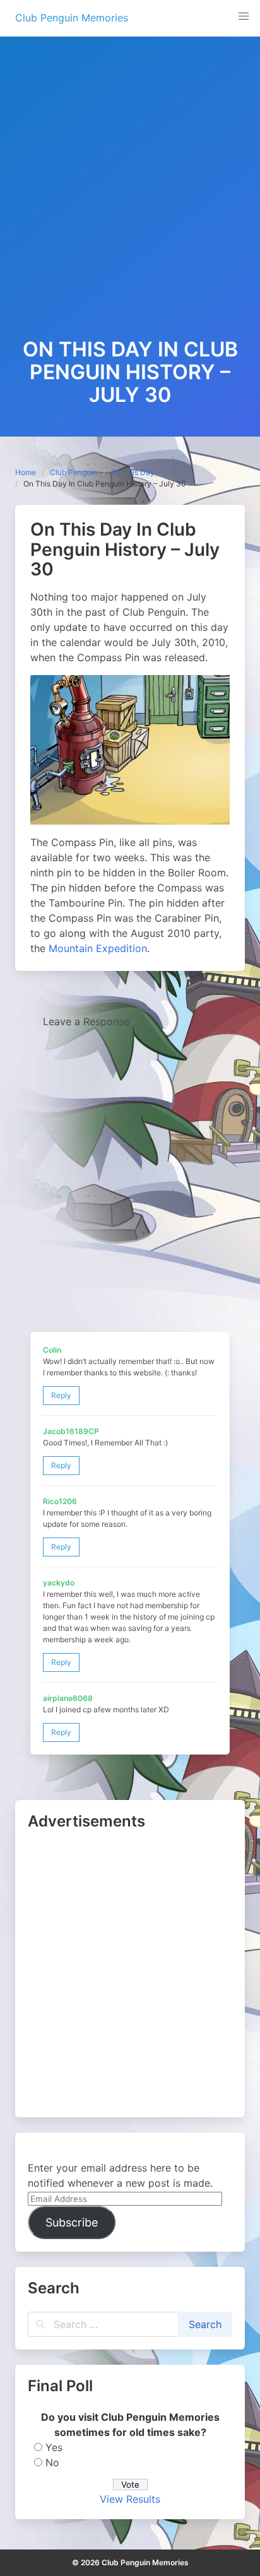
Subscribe (72, 2222)
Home (26, 472)
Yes (54, 2447)
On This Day (133, 472)
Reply (61, 1395)
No (52, 2462)
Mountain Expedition (98, 948)
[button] (244, 16)
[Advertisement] (130, 202)
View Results (130, 2499)
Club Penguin (74, 472)
